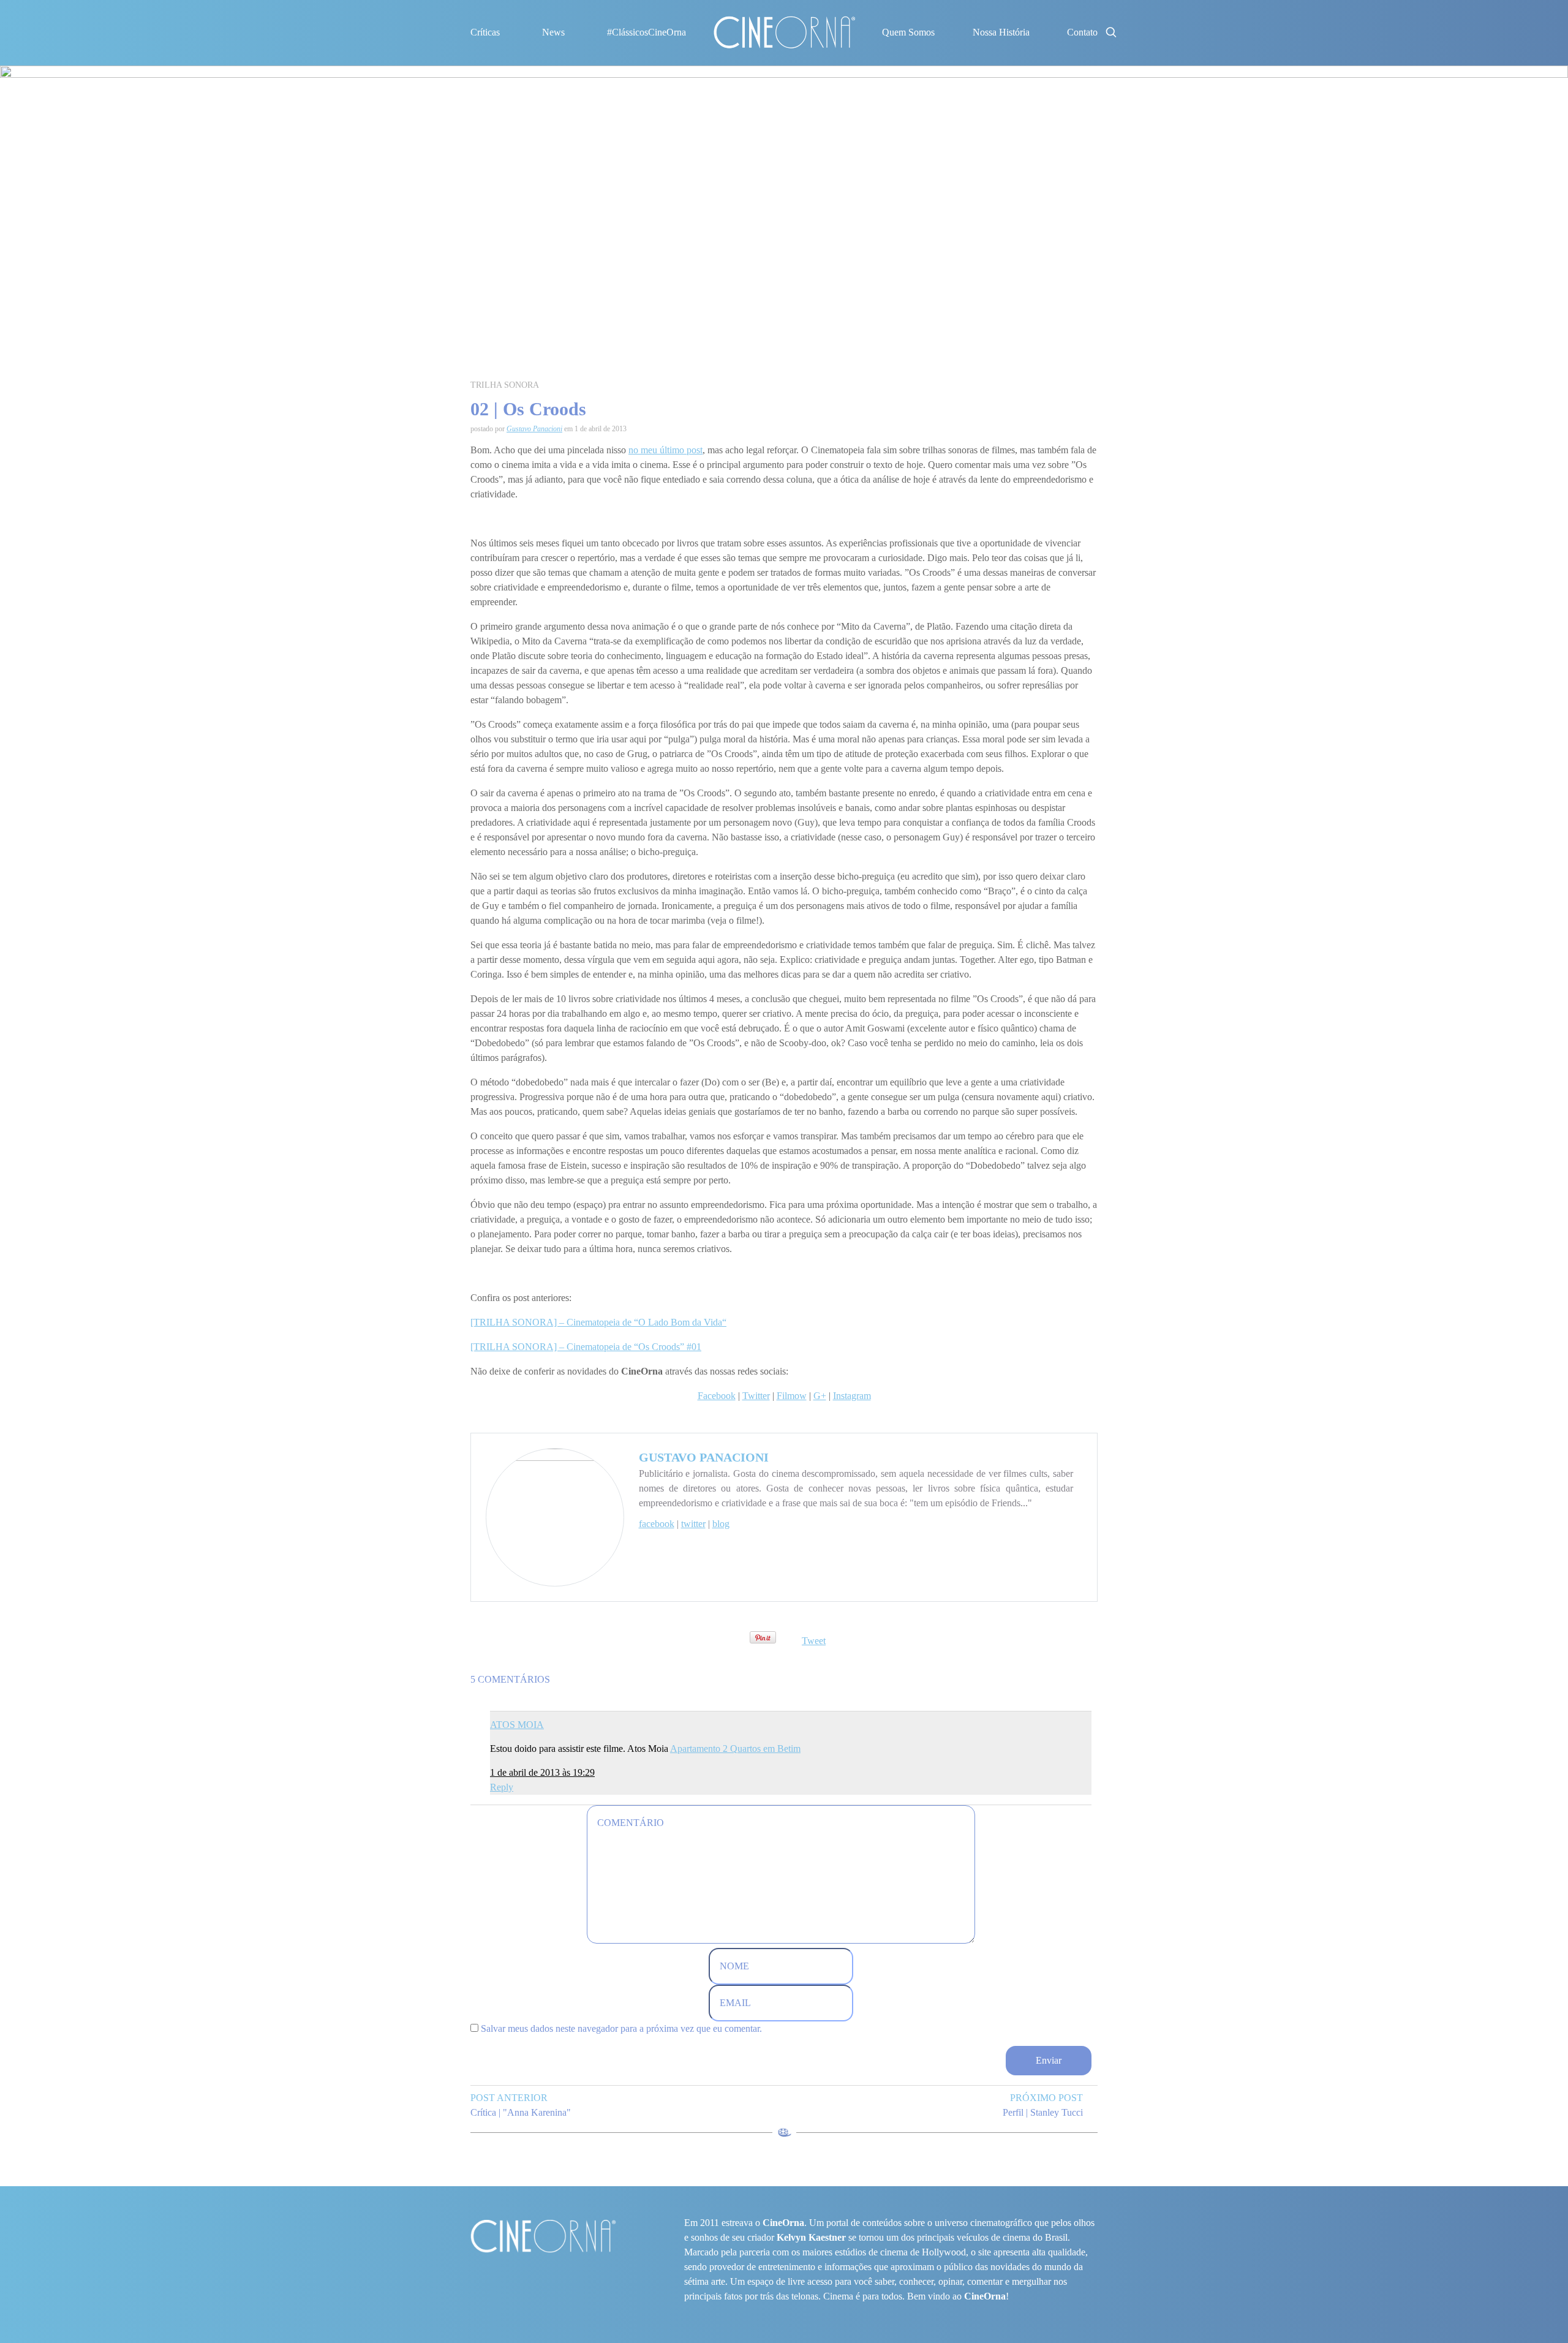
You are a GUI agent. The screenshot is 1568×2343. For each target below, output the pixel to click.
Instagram (852, 1396)
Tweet (814, 1641)
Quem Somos (908, 32)
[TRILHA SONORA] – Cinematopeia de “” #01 (586, 1347)
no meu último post (665, 450)
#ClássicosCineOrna (646, 32)
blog (721, 1524)
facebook (657, 1524)
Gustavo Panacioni (534, 429)
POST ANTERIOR (509, 2098)
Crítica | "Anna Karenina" (521, 2112)
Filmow (792, 1396)
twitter (693, 1524)
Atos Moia (517, 1725)
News (553, 32)
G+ (820, 1396)
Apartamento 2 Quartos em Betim (735, 1749)
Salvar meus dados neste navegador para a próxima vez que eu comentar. (621, 2028)
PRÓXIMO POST (1046, 2098)
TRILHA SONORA (505, 385)
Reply (502, 1787)
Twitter (756, 1396)
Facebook (717, 1396)
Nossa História (1001, 32)
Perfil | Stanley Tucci (1043, 2112)
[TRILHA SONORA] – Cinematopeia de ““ (598, 1322)
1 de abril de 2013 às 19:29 (542, 1772)
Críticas (485, 32)
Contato (1082, 32)
